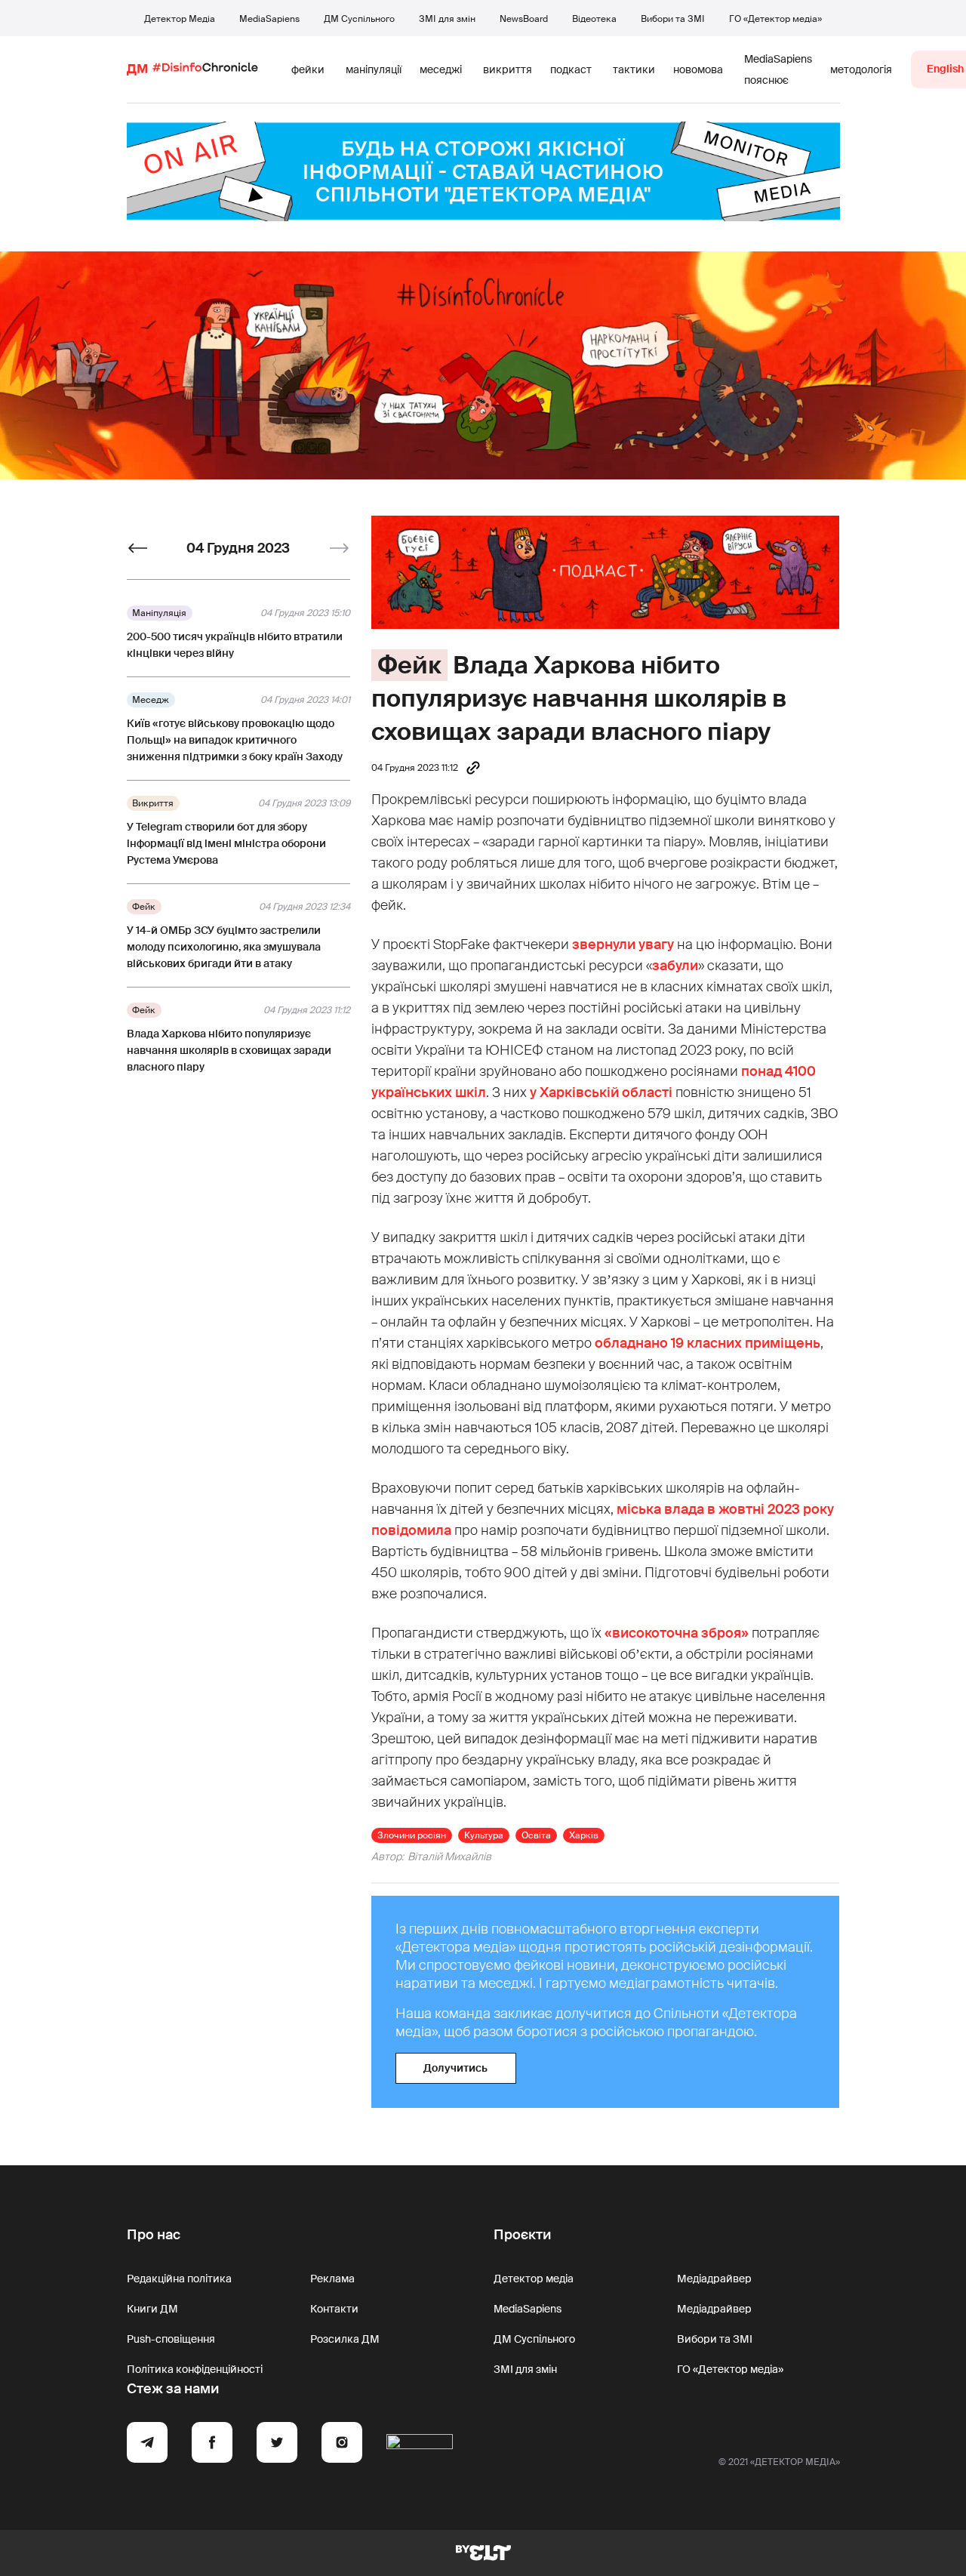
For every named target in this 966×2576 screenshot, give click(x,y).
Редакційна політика (179, 2279)
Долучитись (455, 2068)
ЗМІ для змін (447, 19)
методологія (861, 69)
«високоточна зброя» (677, 1633)
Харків (584, 1835)
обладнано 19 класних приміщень (708, 1343)
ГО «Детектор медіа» (775, 19)
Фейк (409, 665)
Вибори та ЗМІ (673, 19)
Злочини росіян (412, 1835)
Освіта (536, 1835)
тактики (634, 69)
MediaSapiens (269, 19)
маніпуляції (374, 69)
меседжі (441, 69)
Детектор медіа (534, 2279)
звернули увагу (623, 944)
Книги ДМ (152, 2309)
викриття (508, 69)
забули (675, 966)
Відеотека (594, 19)
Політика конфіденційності (195, 2369)
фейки (308, 69)
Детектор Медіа (180, 19)
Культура (484, 1835)
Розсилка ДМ (345, 2339)
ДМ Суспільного (359, 19)
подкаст (571, 69)
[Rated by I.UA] (420, 2445)
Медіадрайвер (714, 2279)
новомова (698, 69)
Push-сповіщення (171, 2339)
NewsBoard (524, 19)
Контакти (334, 2309)
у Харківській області (601, 1092)
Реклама (332, 2279)
